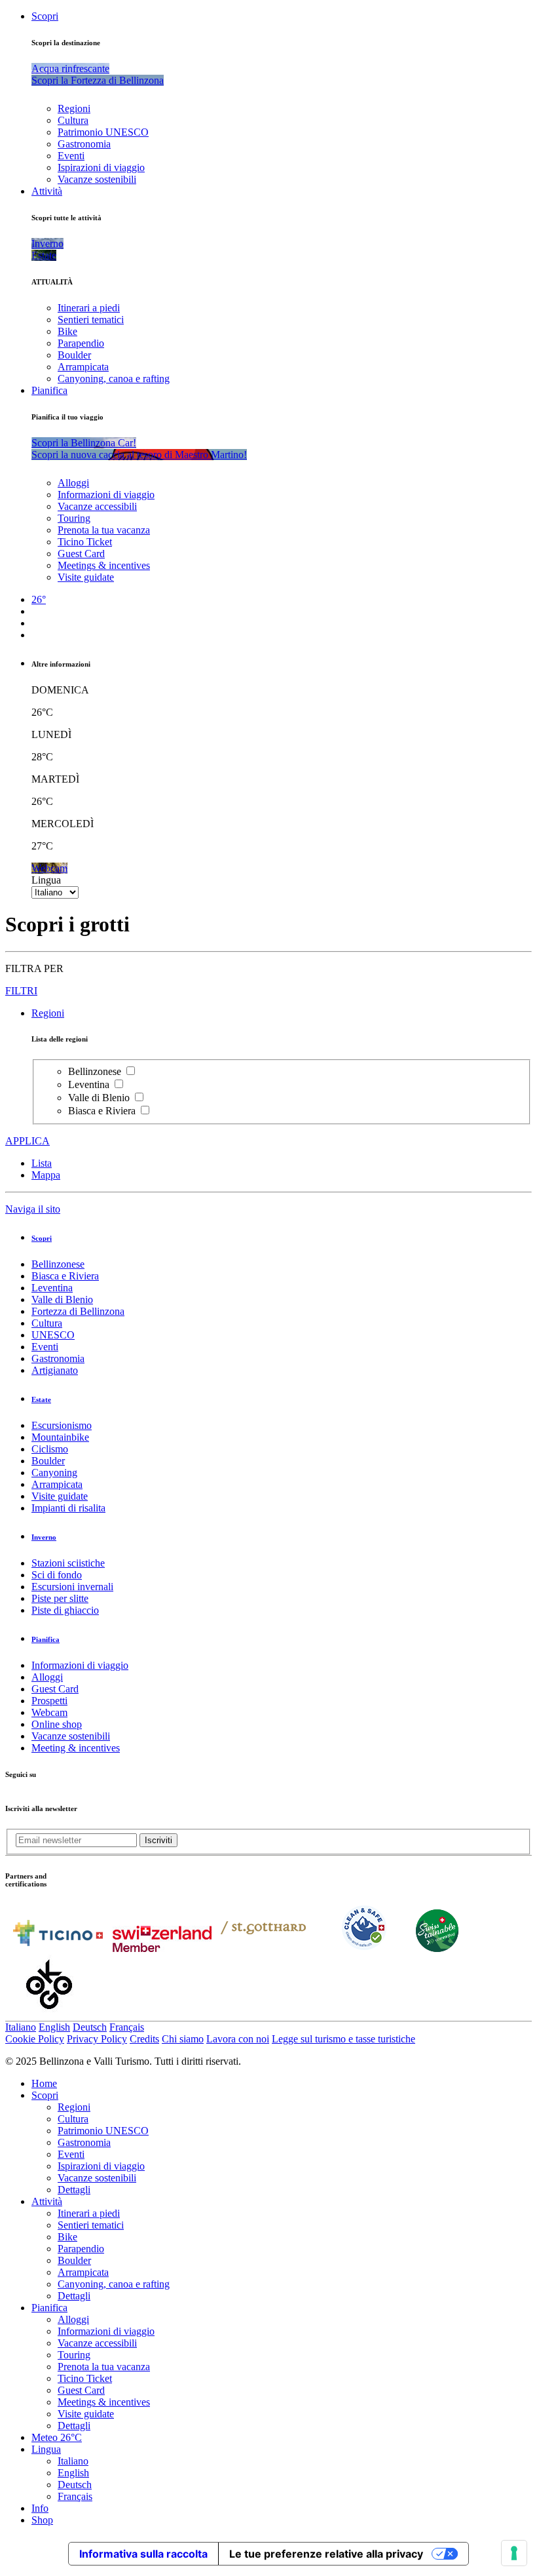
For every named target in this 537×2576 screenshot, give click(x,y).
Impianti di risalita (68, 1508)
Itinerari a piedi (89, 308)
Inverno (44, 1537)
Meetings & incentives (104, 565)
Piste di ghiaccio (65, 1610)
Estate (41, 1399)
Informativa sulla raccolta (143, 2554)
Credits (144, 2039)
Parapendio (81, 343)
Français (127, 2027)
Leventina (90, 1084)
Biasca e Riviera (103, 1111)
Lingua (46, 880)
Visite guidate (86, 577)
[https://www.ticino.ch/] (58, 1948)
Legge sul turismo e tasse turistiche (343, 2039)
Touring (74, 518)
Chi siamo (183, 2039)
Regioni (74, 108)
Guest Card (81, 554)
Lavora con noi (238, 2039)
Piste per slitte (60, 1598)
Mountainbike (60, 1437)
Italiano (21, 2027)
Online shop (57, 1724)
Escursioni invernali (72, 1587)
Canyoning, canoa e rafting (114, 379)
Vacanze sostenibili (97, 179)
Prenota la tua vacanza (104, 530)
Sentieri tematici (91, 320)
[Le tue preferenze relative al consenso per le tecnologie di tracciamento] (514, 2553)
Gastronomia (84, 144)
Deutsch (90, 2027)
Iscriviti (158, 1840)
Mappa (46, 1175)
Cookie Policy (35, 2039)
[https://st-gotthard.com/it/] (263, 1948)
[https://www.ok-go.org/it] (49, 2015)
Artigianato (55, 1370)
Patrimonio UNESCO (103, 132)
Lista (42, 1163)
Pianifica (49, 390)
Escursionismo (62, 1425)
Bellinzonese (96, 1071)
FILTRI (21, 991)
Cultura (73, 120)
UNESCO (53, 1335)
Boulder (74, 355)
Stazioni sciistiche (68, 1563)
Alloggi (73, 483)
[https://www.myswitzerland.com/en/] (162, 1948)
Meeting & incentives (76, 1748)
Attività (47, 191)
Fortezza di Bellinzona (78, 1311)
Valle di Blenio (100, 1098)
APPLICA (28, 1141)
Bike (67, 331)
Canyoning (54, 1473)
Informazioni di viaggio (106, 495)
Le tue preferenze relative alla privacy (326, 2554)
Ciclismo (50, 1449)
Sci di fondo (57, 1575)
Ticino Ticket (85, 542)
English (54, 2027)
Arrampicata (83, 367)
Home (44, 2083)
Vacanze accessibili (97, 506)
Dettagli (74, 2190)
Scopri (45, 16)
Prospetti (49, 1701)
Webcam (49, 1712)
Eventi (71, 156)
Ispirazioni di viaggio (101, 167)
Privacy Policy (97, 2039)
